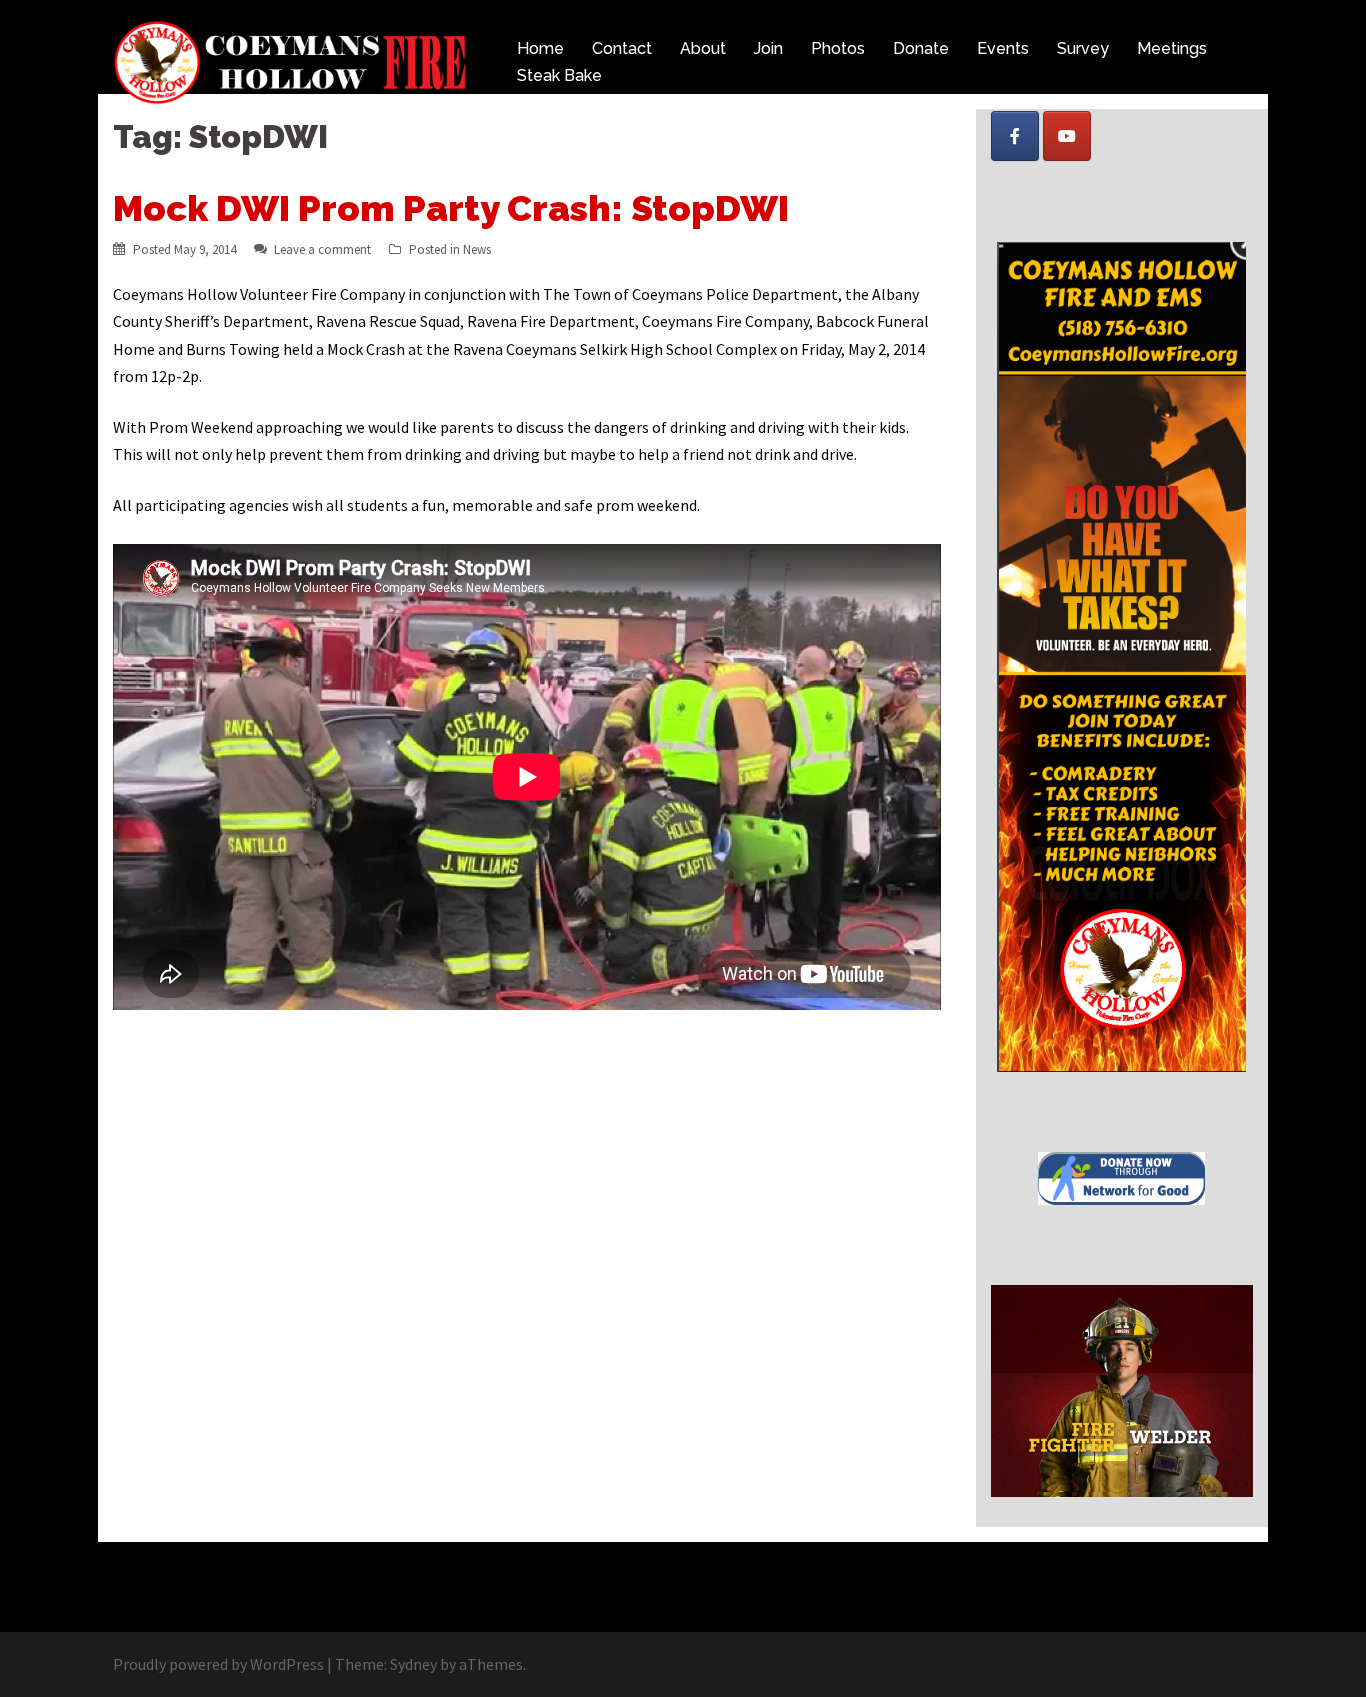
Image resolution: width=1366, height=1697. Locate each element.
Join (768, 48)
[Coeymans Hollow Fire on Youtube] (1067, 136)
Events (1003, 48)
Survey (1083, 48)
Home (540, 48)
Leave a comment (322, 249)
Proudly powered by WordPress (218, 1664)
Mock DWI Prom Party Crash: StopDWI (451, 208)
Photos (838, 48)
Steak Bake (559, 75)
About (703, 48)
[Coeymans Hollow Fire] (293, 60)
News (477, 249)
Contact (622, 48)
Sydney (413, 1664)
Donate (921, 48)
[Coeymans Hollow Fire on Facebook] (1015, 136)
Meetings (1172, 48)
